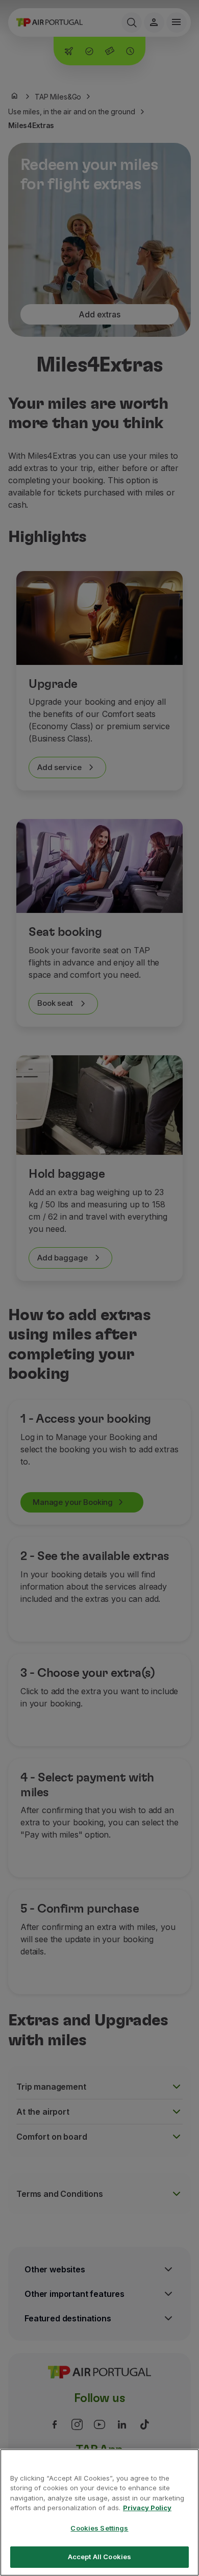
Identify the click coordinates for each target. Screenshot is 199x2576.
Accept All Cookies (99, 2557)
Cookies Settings (99, 2528)
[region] (99, 2512)
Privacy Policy (147, 2508)
